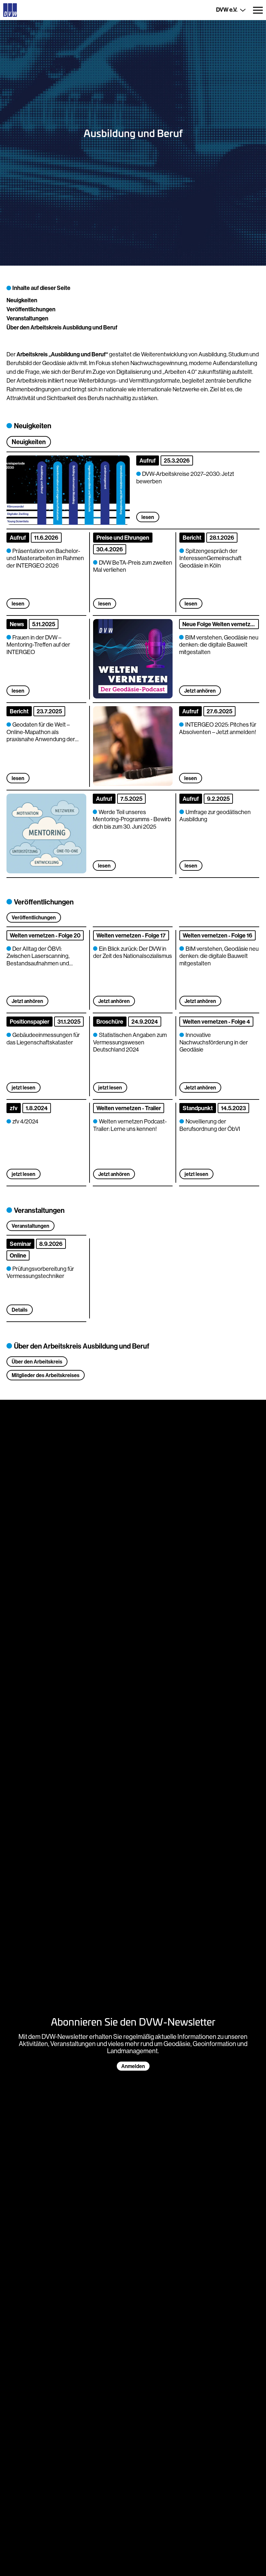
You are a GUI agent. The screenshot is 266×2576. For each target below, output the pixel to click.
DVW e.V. (227, 10)
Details (20, 1310)
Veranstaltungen (27, 318)
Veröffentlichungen (31, 309)
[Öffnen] (258, 10)
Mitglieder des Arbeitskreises (46, 1375)
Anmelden (133, 2066)
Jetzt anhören (200, 691)
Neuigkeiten (22, 300)
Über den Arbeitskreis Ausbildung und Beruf (62, 327)
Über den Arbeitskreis (37, 1362)
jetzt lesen (24, 1087)
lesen (18, 604)
